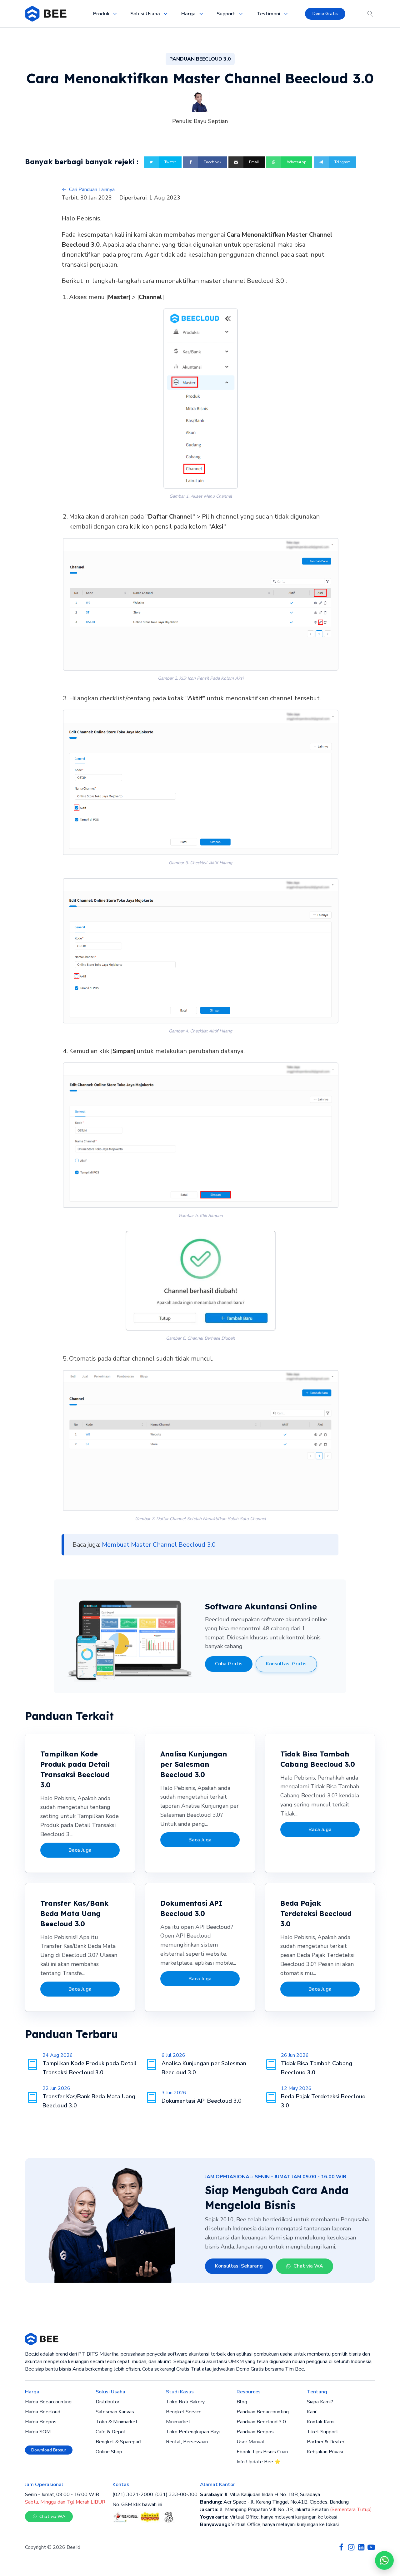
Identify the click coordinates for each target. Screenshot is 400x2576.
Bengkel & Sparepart (119, 2442)
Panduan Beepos (255, 2432)
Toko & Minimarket (117, 2422)
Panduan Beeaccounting (263, 2412)
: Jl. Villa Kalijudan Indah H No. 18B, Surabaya (260, 2495)
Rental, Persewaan (187, 2442)
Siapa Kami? (320, 2402)
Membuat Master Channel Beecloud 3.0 (159, 1545)
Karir (312, 2412)
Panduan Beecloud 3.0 (261, 2422)
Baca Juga (80, 1850)
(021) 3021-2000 (133, 2495)
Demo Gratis (325, 14)
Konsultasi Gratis (286, 1664)
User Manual (250, 2442)
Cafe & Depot (111, 2432)
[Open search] (370, 14)
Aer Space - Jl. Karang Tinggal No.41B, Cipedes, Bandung (274, 2502)
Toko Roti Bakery (185, 2402)
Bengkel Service (184, 2412)
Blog (242, 2402)
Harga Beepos (41, 2422)
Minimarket (178, 2422)
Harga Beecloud (43, 2412)
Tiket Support (322, 2432)
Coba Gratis (229, 1664)
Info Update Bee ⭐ (259, 2462)
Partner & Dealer (326, 2442)
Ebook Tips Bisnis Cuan (262, 2452)
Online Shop (109, 2452)
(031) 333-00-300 (176, 2495)
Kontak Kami (321, 2422)
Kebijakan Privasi (325, 2452)
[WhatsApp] (384, 2560)
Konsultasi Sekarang (239, 2266)
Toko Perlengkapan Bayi (193, 2432)
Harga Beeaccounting (48, 2402)
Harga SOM (38, 2432)
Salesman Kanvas (115, 2412)
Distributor (107, 2402)
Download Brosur (49, 2450)
